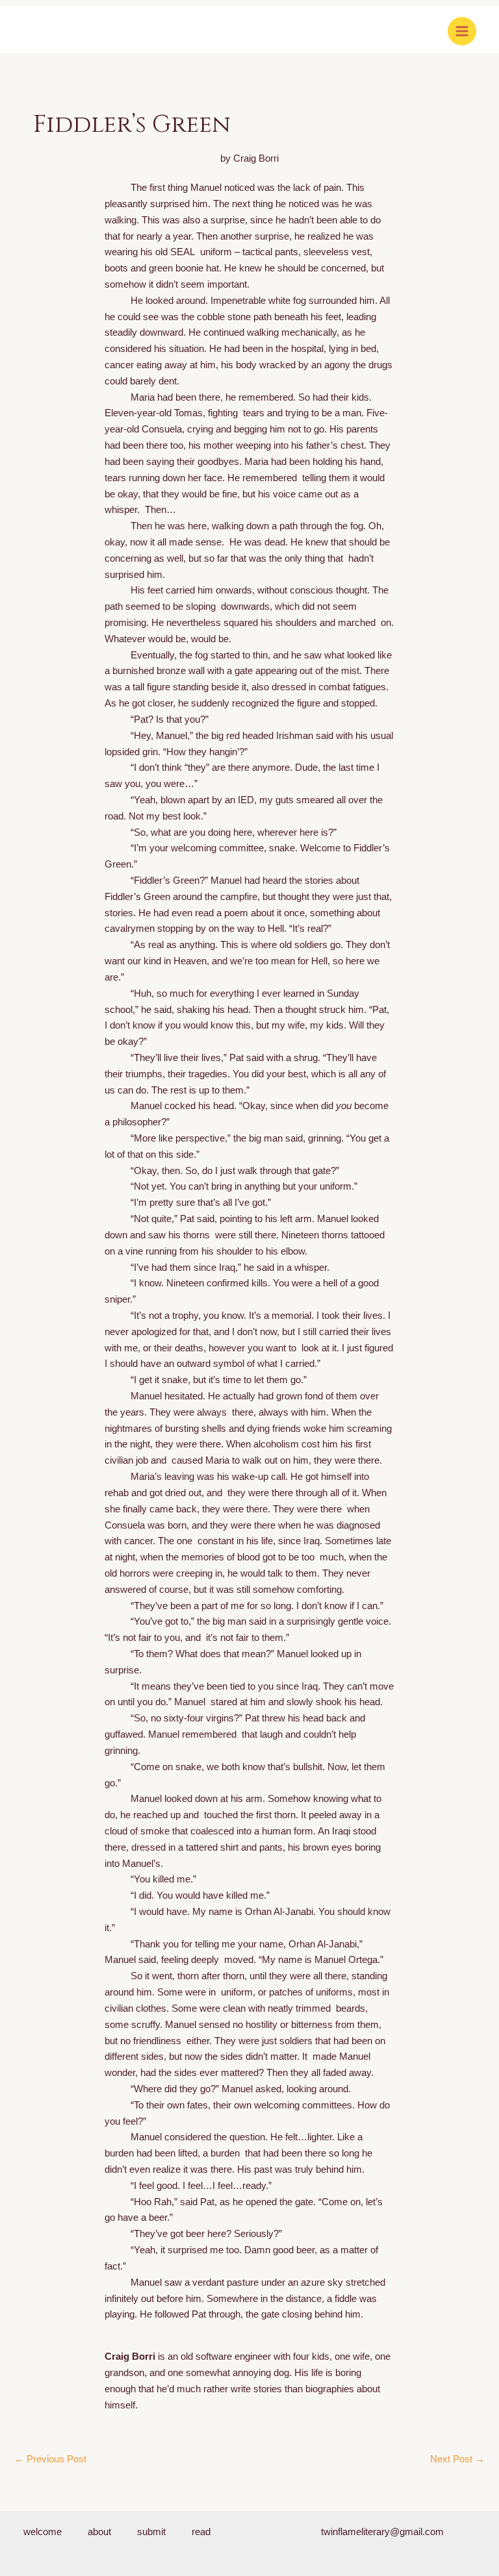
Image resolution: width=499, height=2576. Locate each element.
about (99, 2532)
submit (151, 2532)
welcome (43, 2532)
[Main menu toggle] (462, 31)
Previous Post (50, 2459)
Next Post (457, 2459)
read (201, 2532)
